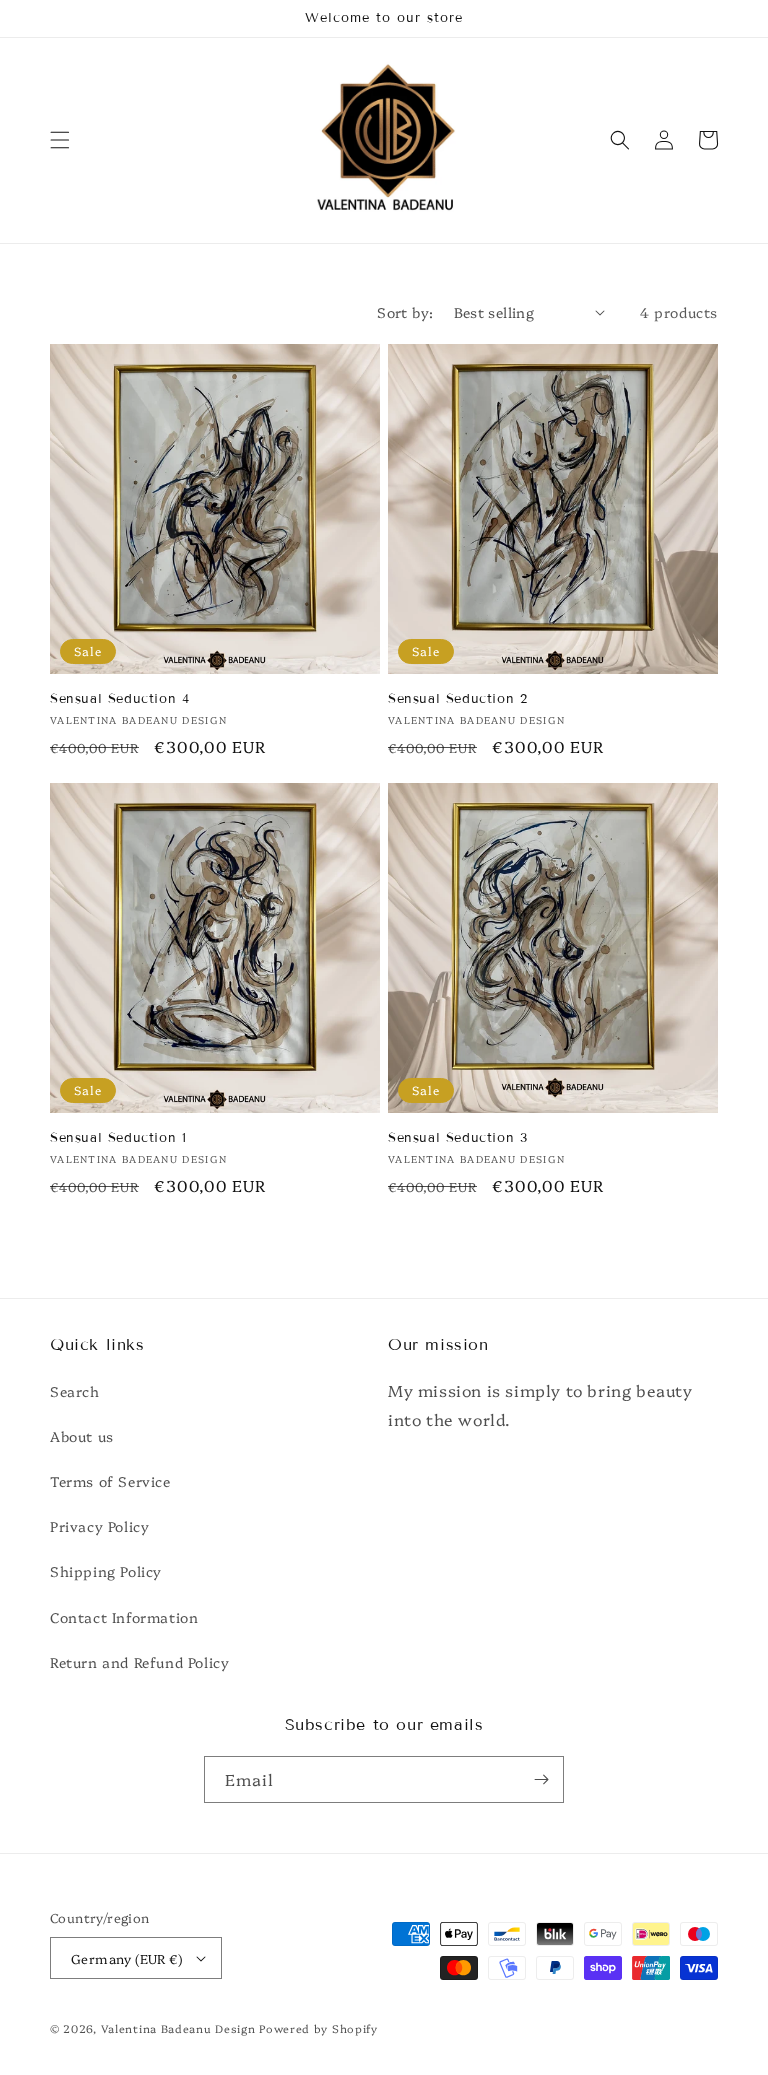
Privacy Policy (99, 1526)
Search (75, 1391)
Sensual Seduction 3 (457, 1138)
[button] (60, 140)
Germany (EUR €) (126, 1958)
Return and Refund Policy (139, 1662)
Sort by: (405, 312)
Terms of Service (110, 1481)
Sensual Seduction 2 (457, 699)
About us (82, 1436)
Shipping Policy (106, 1571)
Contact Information (124, 1617)
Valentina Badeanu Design (180, 2028)
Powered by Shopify (318, 2028)
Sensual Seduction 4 (119, 699)
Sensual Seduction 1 (118, 1138)
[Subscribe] (541, 1779)
